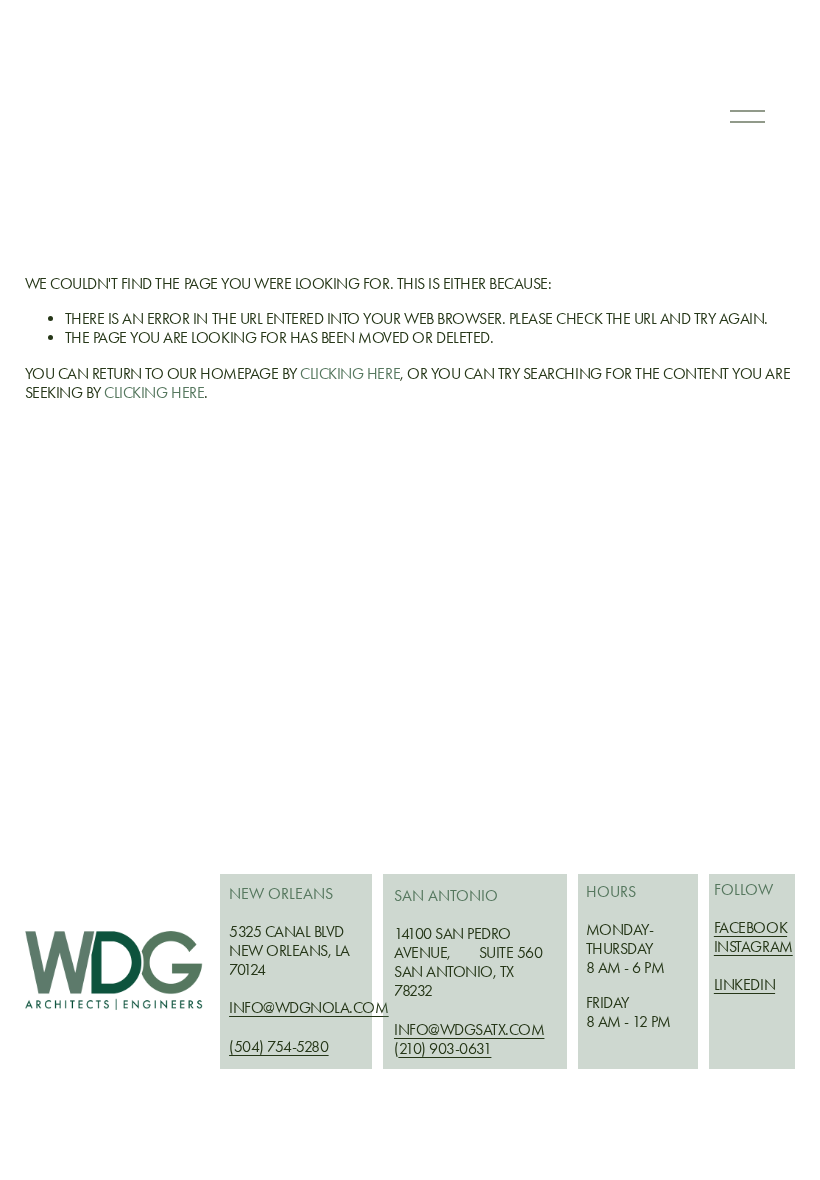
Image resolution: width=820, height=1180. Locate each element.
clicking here (350, 373)
